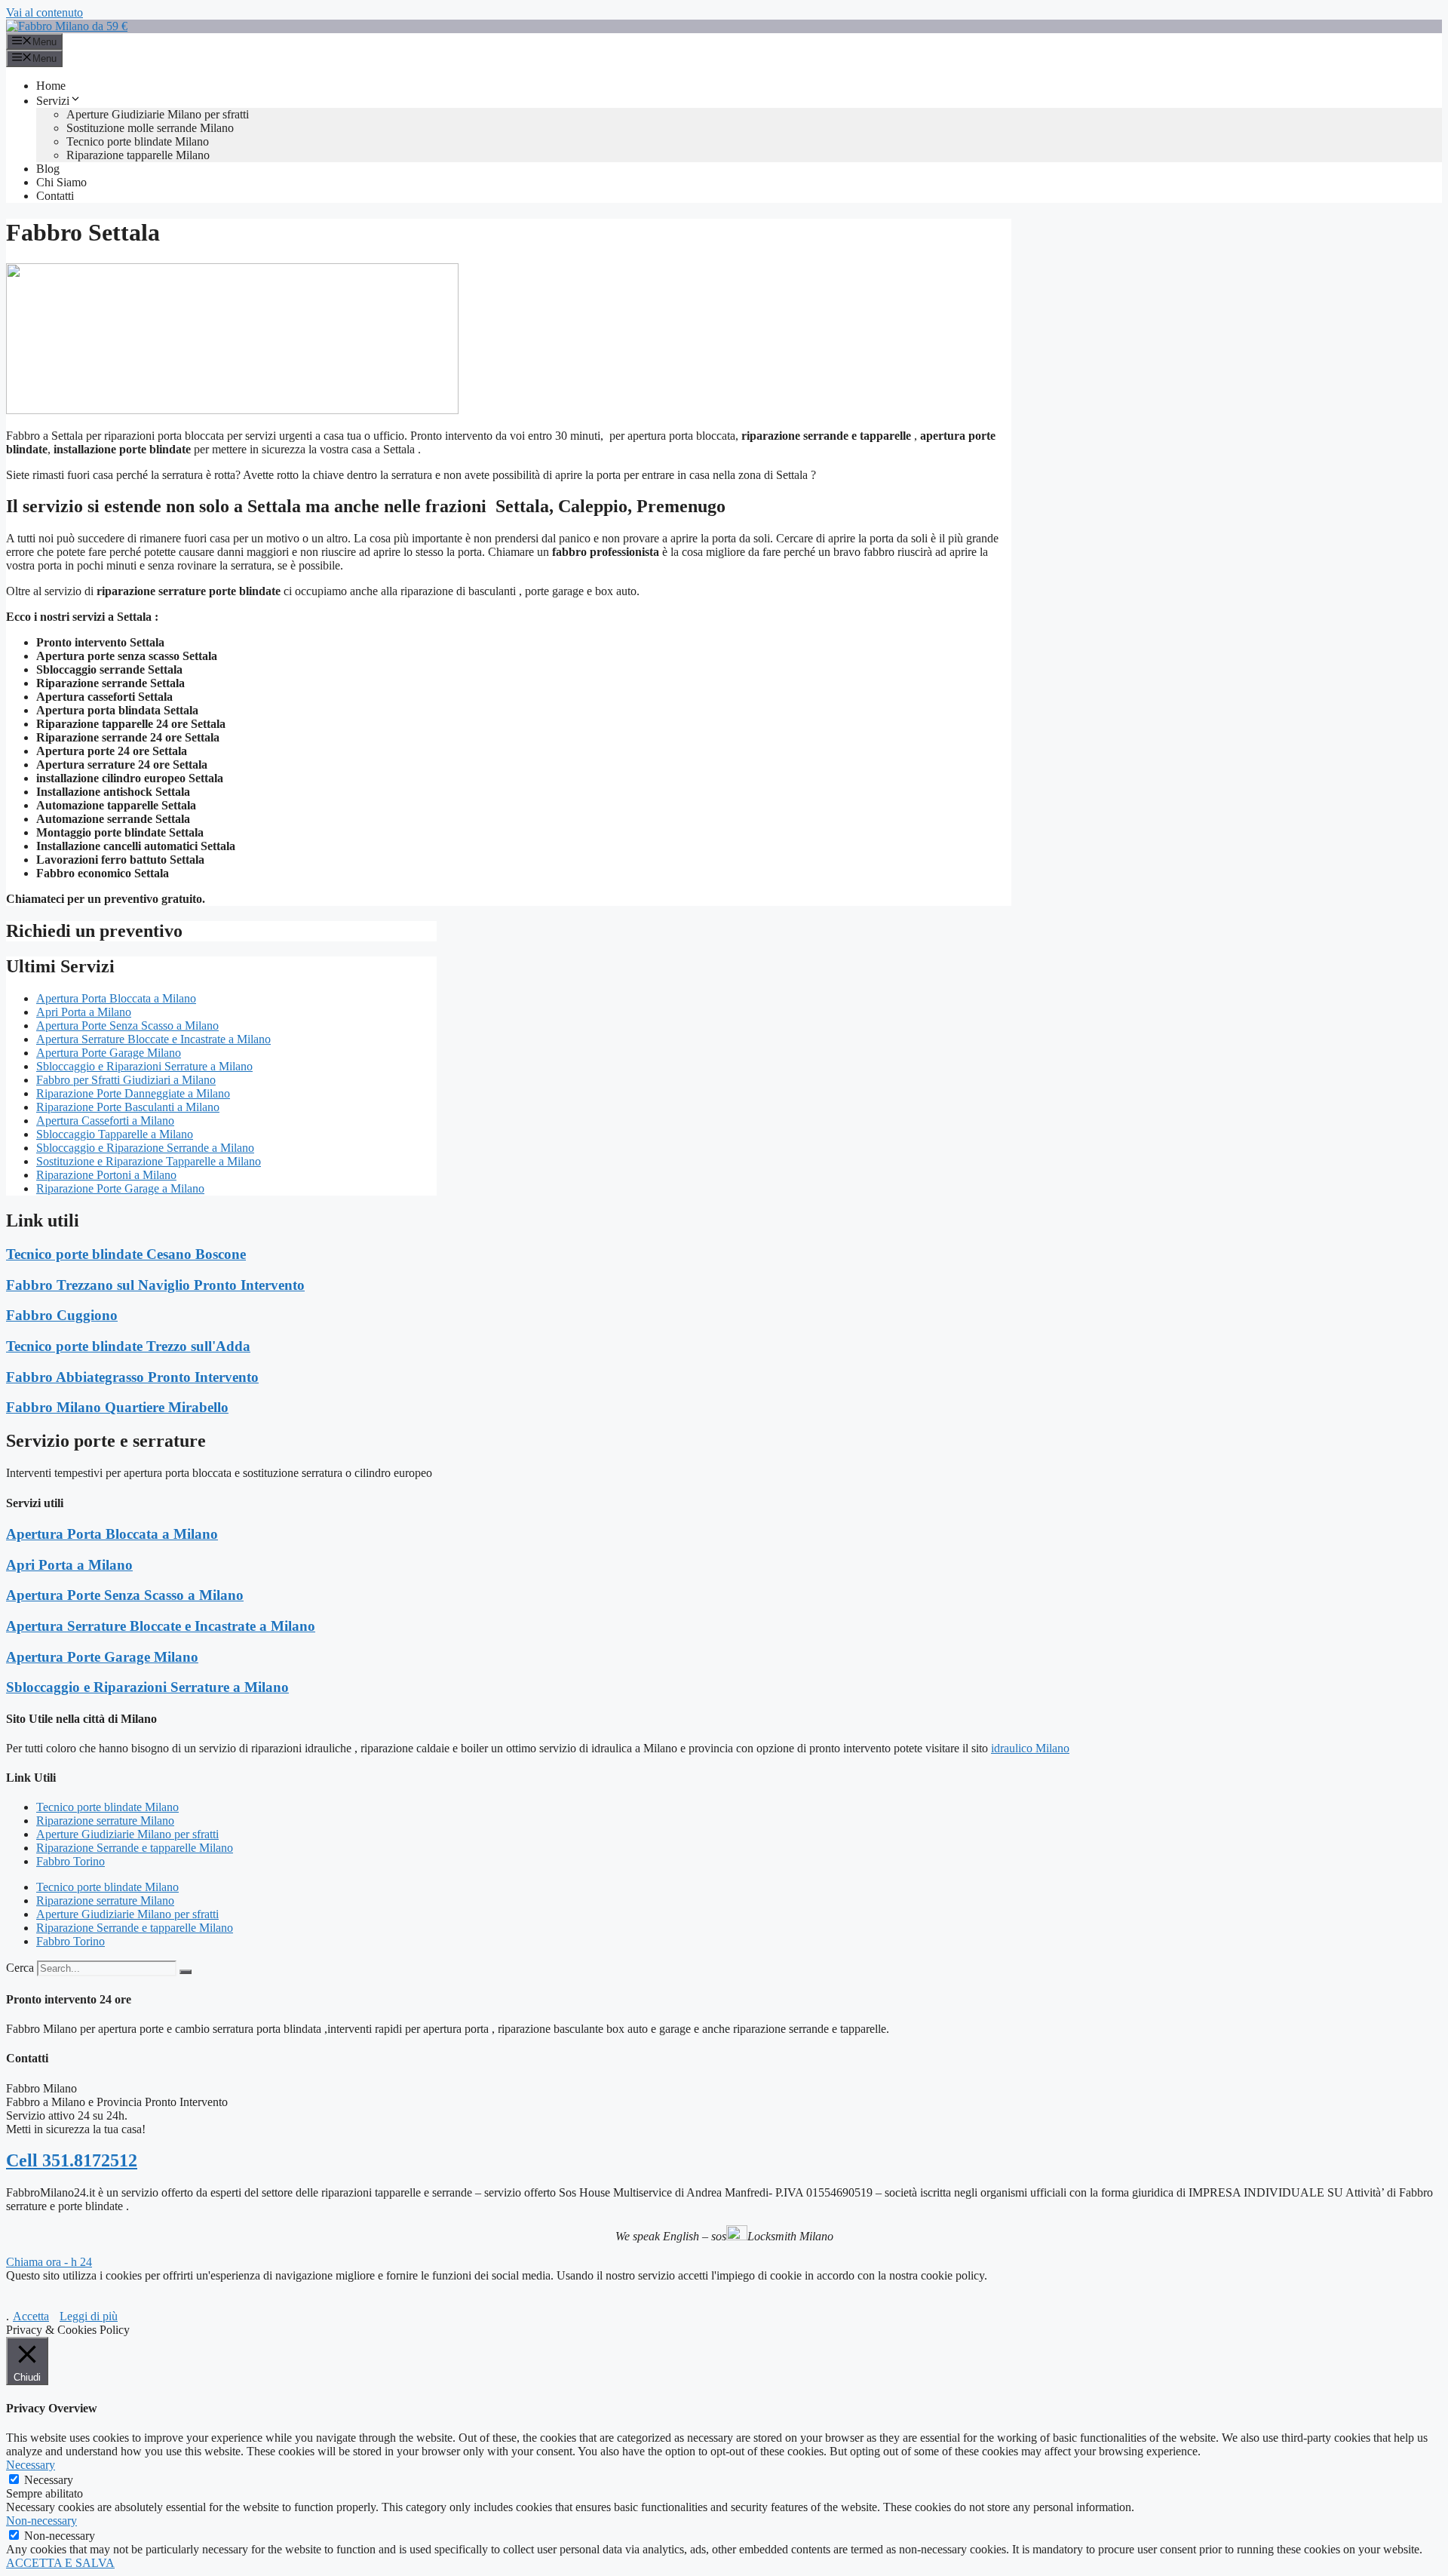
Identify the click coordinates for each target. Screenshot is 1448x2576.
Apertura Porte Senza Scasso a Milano (127, 1025)
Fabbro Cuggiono (62, 1315)
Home (51, 86)
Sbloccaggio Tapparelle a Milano (115, 1134)
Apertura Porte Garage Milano (109, 1053)
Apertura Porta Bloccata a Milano (116, 998)
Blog (48, 169)
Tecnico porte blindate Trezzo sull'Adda (128, 1346)
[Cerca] (186, 1972)
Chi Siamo (61, 182)
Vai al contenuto (44, 12)
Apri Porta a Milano (84, 1012)
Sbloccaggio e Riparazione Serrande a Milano (145, 1148)
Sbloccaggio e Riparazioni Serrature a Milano (144, 1066)
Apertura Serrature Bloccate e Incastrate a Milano (153, 1039)
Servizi (53, 101)
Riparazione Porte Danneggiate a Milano (133, 1093)
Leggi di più (89, 2316)
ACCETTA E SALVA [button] (60, 2563)
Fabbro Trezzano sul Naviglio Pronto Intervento (155, 1285)
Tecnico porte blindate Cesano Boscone (126, 1254)
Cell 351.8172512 (72, 2160)
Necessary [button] (31, 2465)
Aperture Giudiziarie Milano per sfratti (158, 114)
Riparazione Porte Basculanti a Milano (128, 1107)
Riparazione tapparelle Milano (138, 155)
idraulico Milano (1030, 1748)
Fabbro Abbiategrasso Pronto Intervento (132, 1377)
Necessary (49, 2480)
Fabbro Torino (71, 1861)
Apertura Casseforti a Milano (105, 1121)
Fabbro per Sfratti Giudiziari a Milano (126, 1080)
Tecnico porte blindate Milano (138, 141)
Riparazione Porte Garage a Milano (120, 1188)
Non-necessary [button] (41, 2521)
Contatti (55, 196)
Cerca (20, 1968)
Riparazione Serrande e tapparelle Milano (135, 1848)
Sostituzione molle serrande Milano (150, 128)
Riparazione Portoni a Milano (106, 1175)
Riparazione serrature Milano (105, 1821)
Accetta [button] (31, 2316)
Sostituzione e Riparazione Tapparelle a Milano (149, 1161)
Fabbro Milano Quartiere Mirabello (117, 1407)
